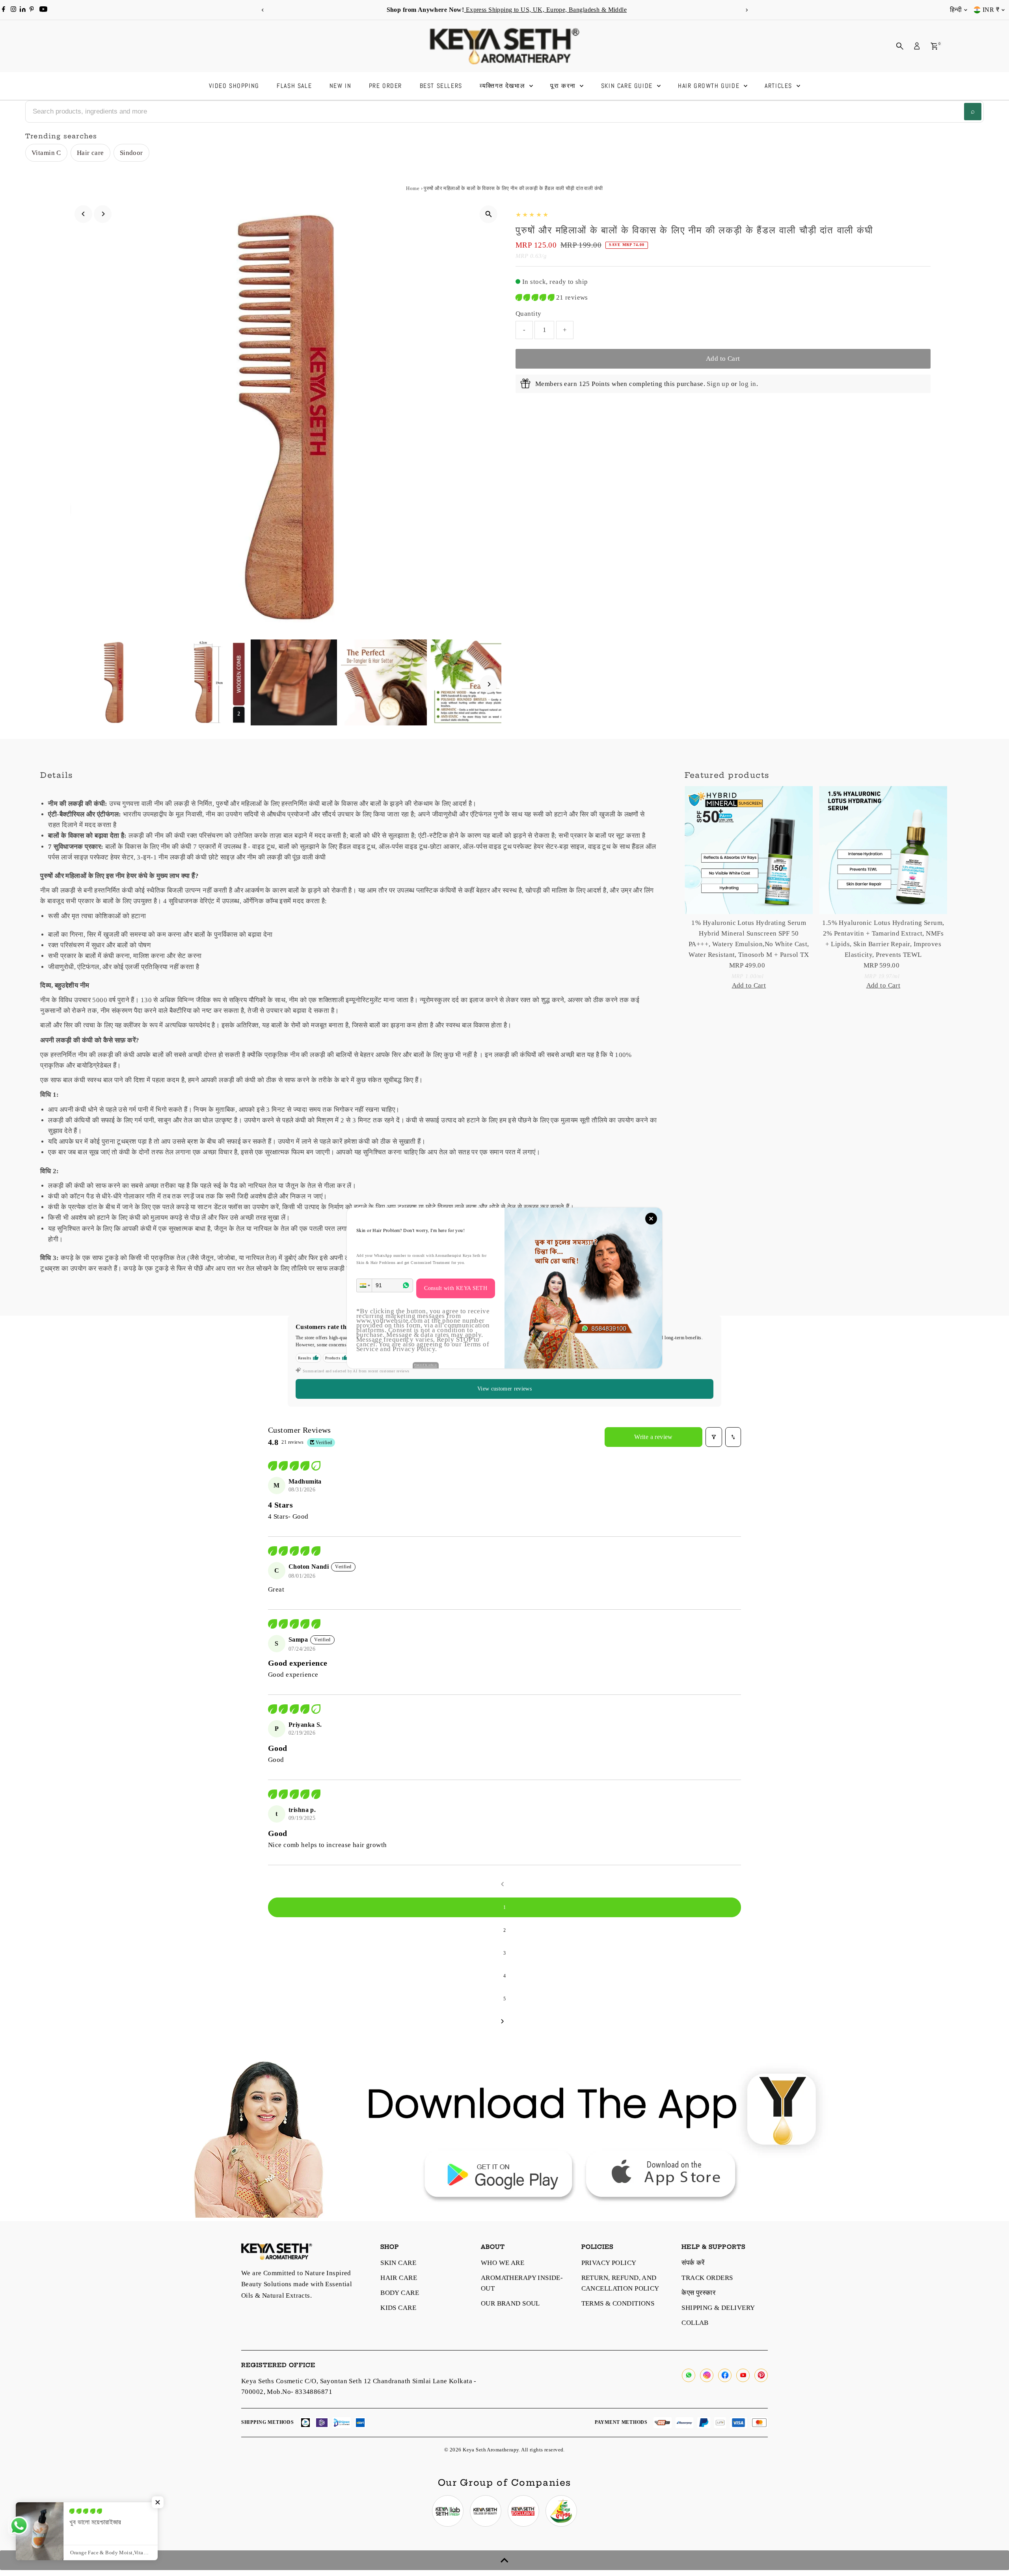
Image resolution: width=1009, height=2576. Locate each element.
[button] (364, 1285)
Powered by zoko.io (426, 1365)
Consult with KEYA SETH (456, 1288)
